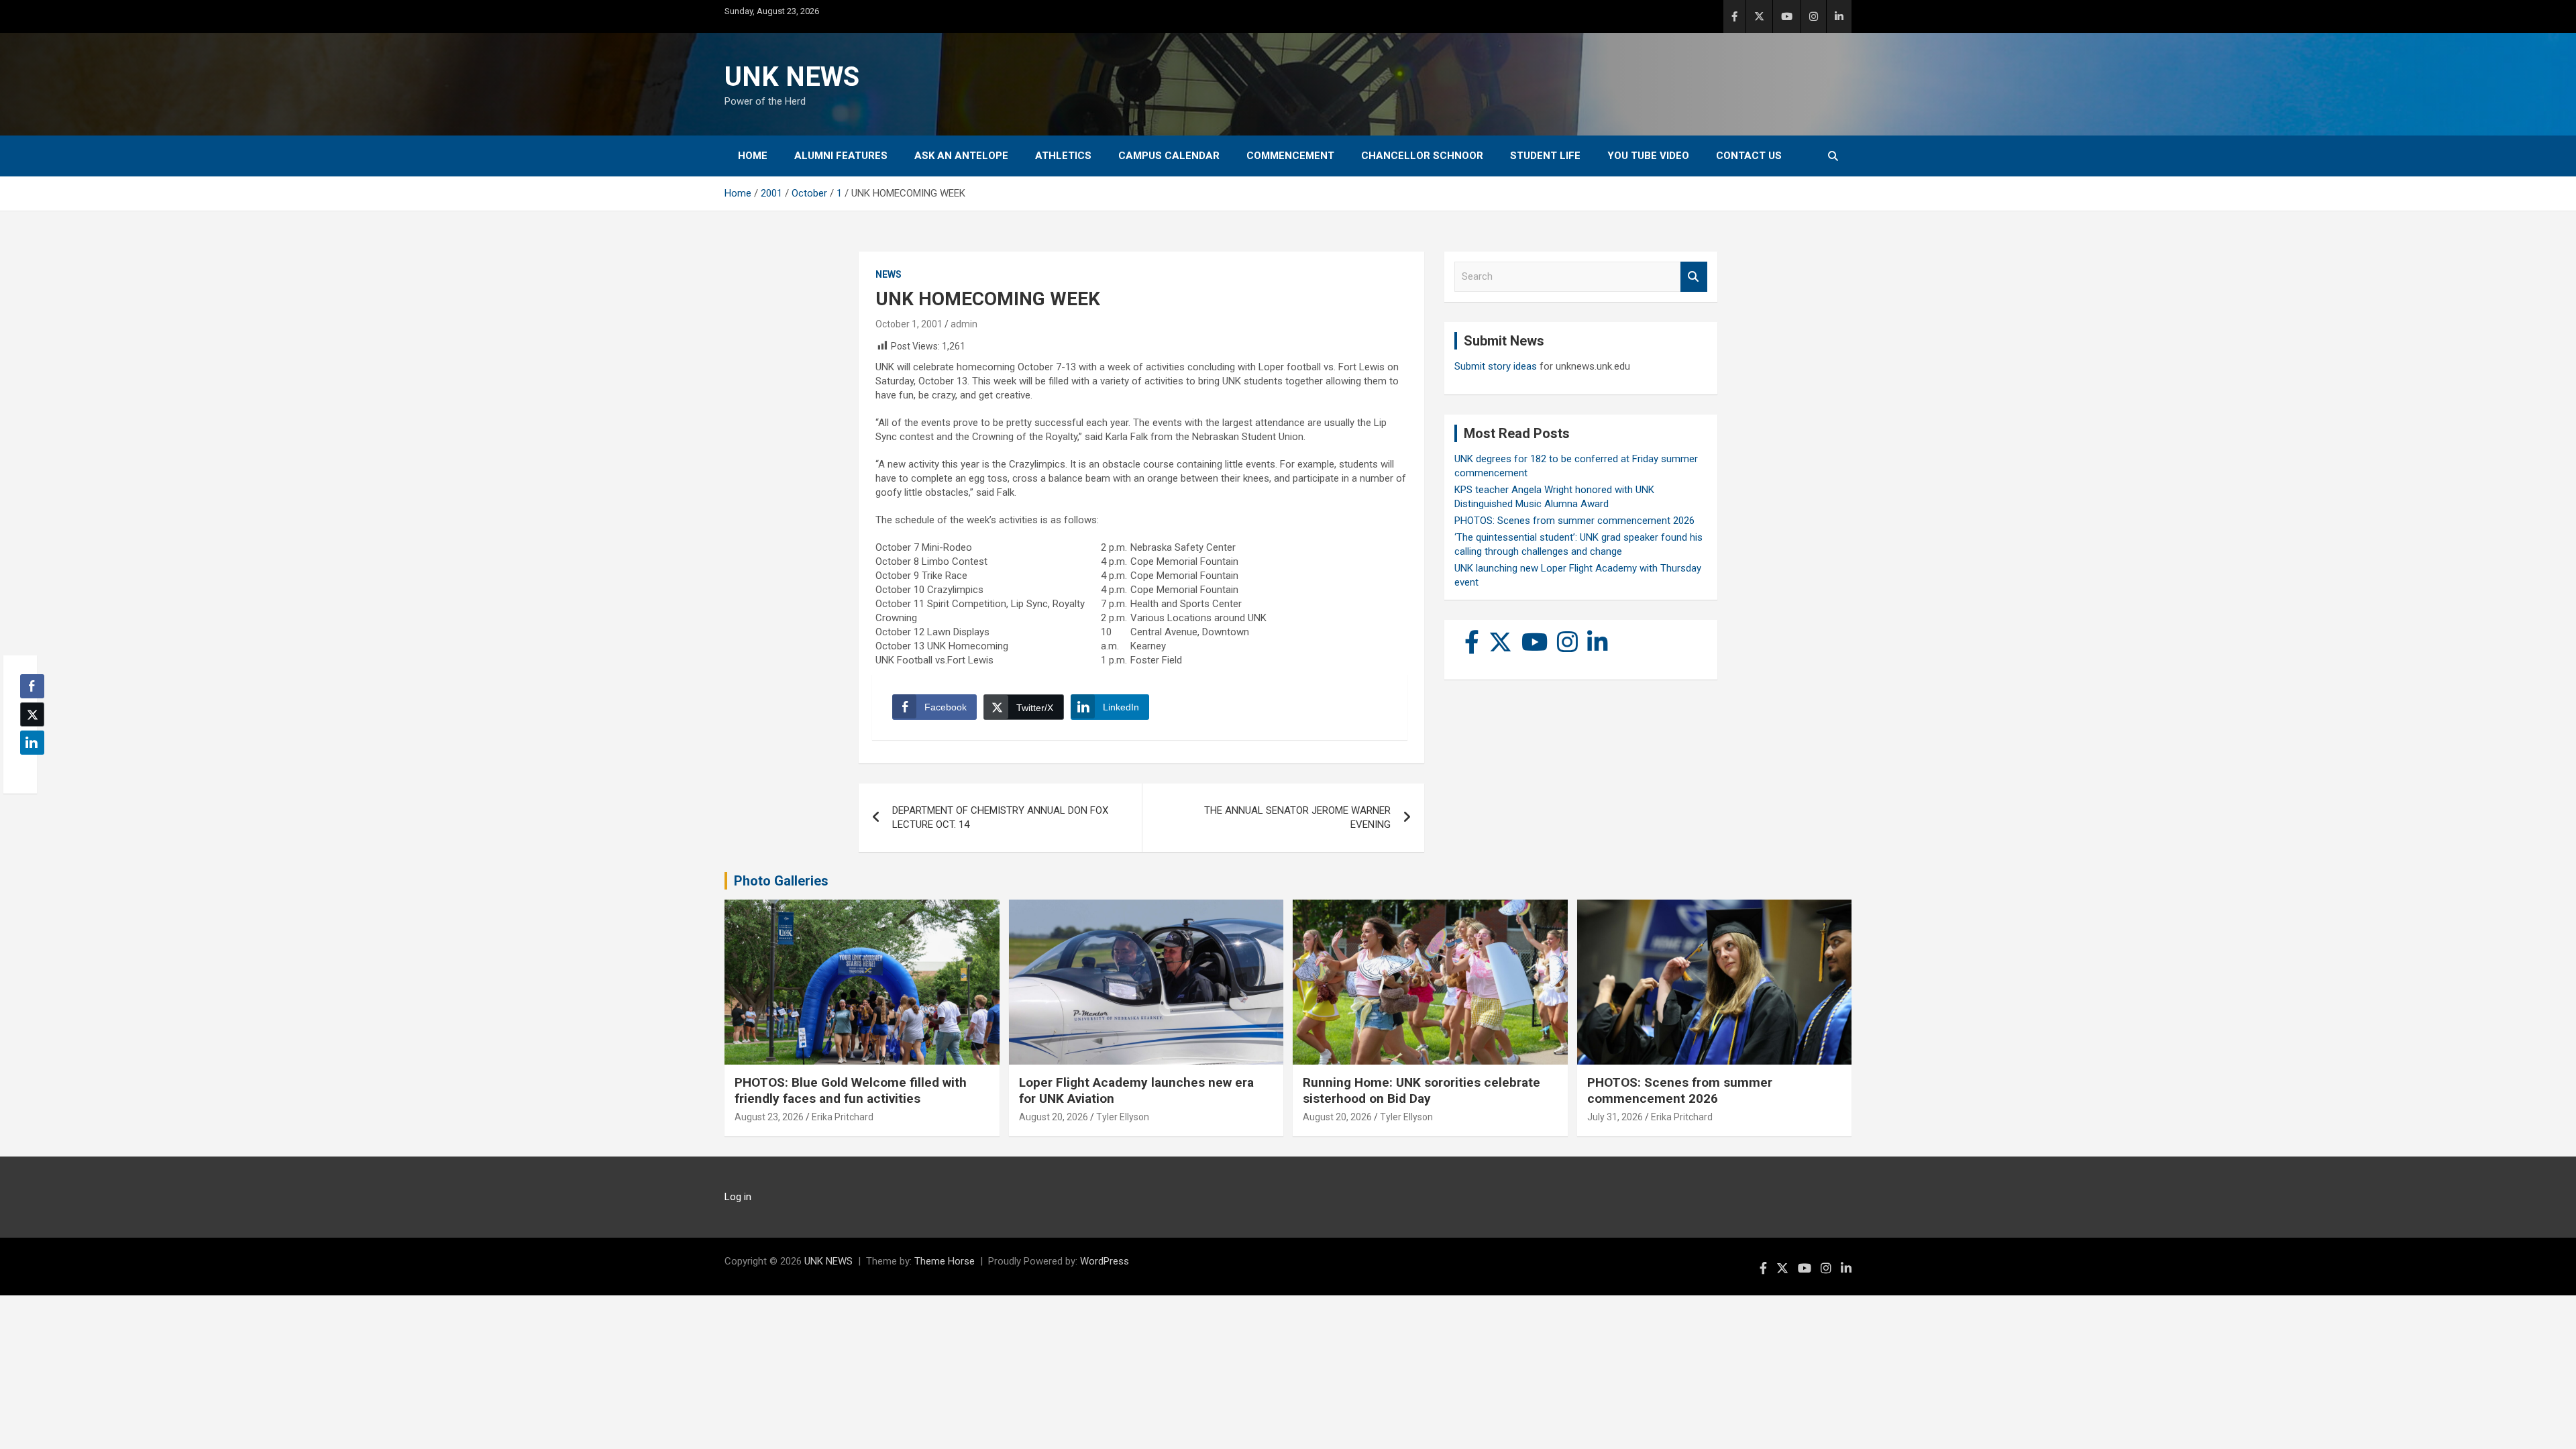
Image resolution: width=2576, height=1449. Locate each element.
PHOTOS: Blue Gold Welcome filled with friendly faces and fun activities (851, 1091)
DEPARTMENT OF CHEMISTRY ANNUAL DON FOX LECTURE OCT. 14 (1000, 817)
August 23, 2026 (769, 1117)
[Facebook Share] (32, 686)
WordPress (1105, 1261)
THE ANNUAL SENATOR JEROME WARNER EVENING (1297, 817)
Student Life (1545, 156)
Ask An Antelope (961, 156)
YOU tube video (1648, 156)
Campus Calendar (1169, 156)
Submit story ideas (1496, 366)
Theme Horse (945, 1261)
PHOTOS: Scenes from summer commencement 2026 (1574, 521)
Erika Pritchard (843, 1117)
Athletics (1063, 156)
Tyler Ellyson (1123, 1117)
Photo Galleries (781, 881)
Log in (738, 1197)
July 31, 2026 (1615, 1117)
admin (964, 324)
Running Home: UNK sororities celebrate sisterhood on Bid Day (1421, 1091)
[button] (28, 769)
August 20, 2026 (1054, 1117)
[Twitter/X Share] (32, 714)
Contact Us (1749, 156)
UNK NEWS (792, 77)
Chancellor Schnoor (1422, 156)
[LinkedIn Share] (32, 743)
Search (1694, 277)
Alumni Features (841, 156)
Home (753, 156)
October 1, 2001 (909, 324)
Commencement (1290, 156)
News (889, 274)
